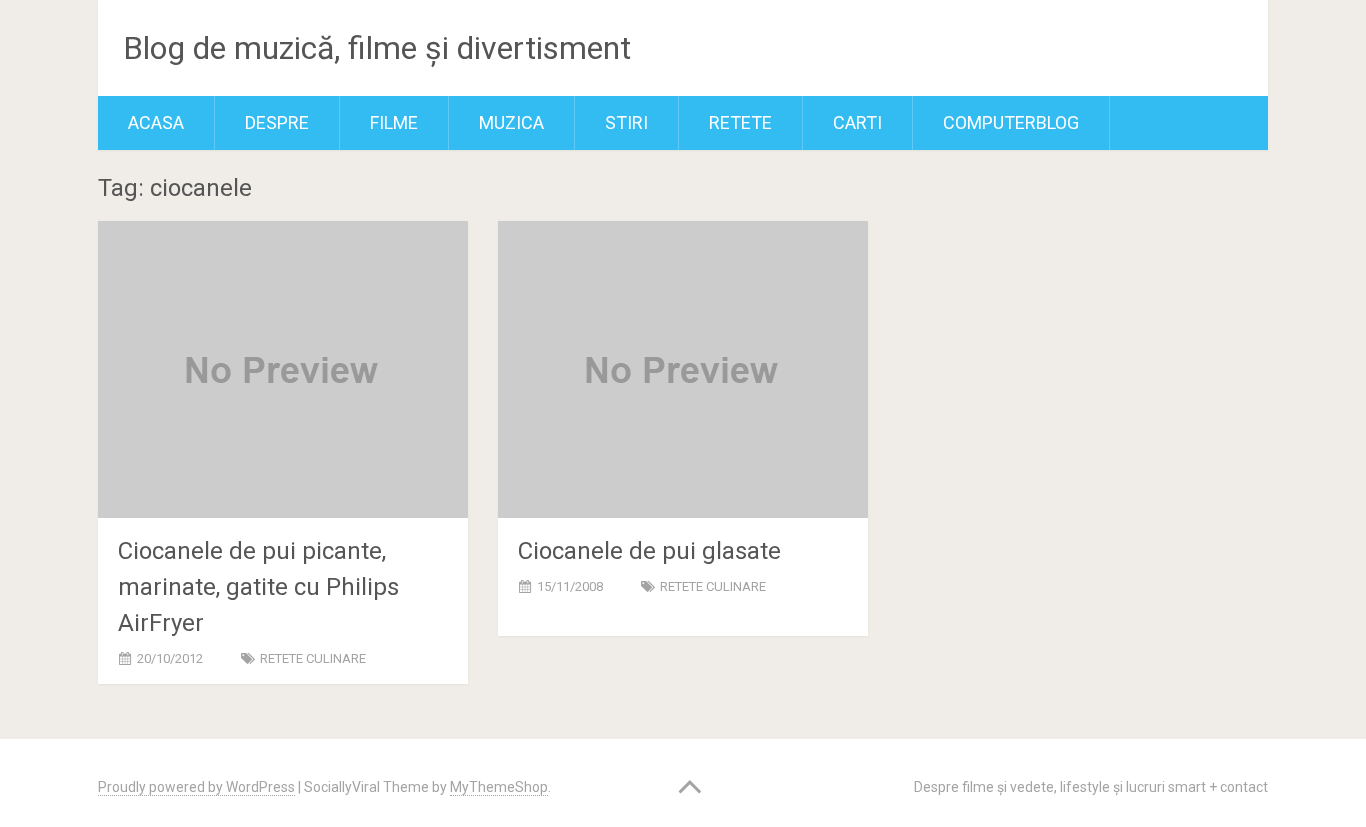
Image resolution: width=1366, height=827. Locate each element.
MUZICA (511, 122)
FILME (394, 122)
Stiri (626, 122)
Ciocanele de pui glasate (649, 551)
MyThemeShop (499, 787)
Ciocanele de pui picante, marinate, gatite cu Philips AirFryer (258, 587)
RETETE (740, 122)
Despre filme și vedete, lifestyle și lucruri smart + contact (1091, 787)
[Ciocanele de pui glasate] (683, 369)
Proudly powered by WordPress (196, 787)
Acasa (156, 122)
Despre (277, 122)
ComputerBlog (1011, 122)
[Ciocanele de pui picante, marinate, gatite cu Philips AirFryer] (283, 369)
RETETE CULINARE (313, 658)
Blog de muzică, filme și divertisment (377, 48)
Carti (857, 122)
